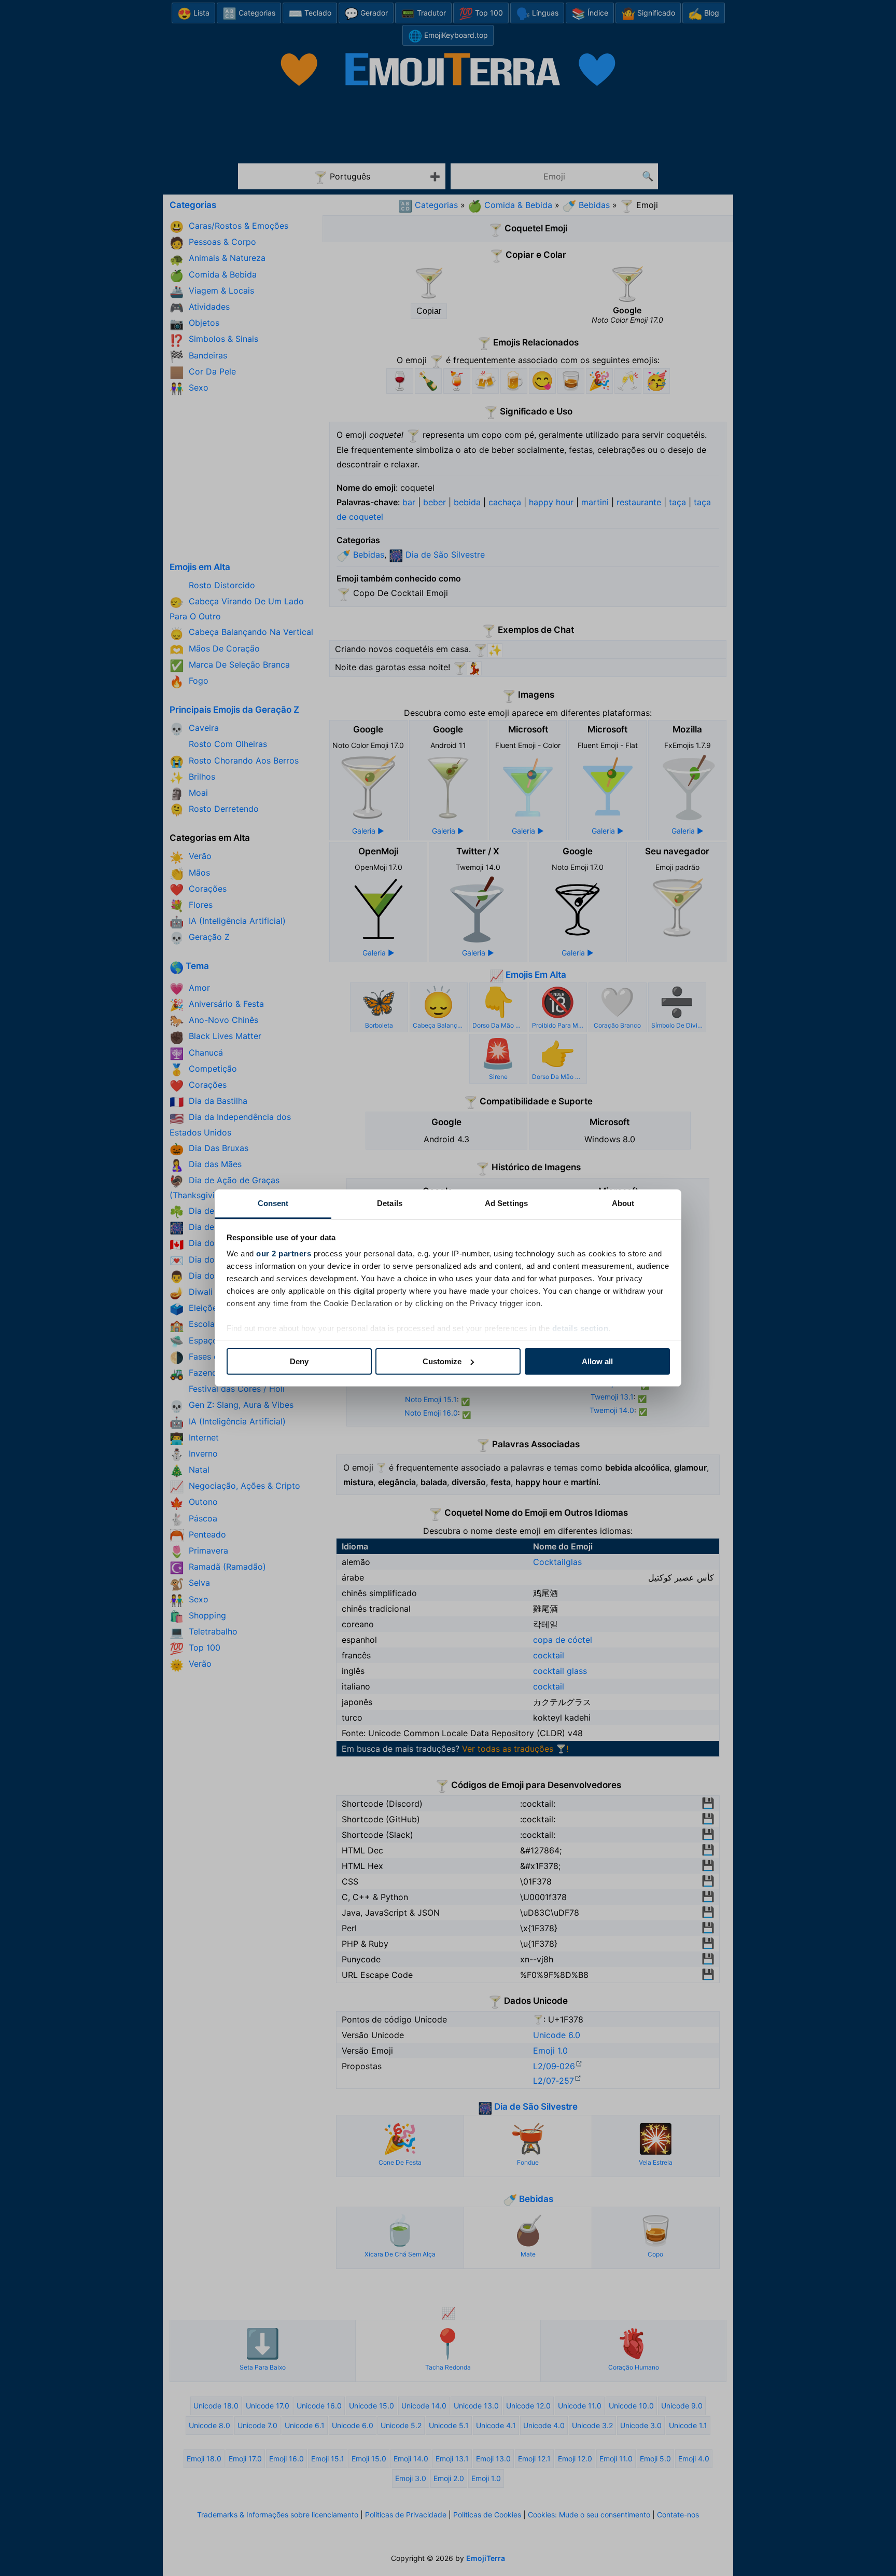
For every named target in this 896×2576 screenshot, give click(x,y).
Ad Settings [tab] (506, 1203)
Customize (442, 1361)
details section (580, 1328)
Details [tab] (390, 1203)
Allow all (597, 1361)
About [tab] (623, 1203)
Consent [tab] (273, 1203)
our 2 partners (284, 1254)
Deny (299, 1361)
